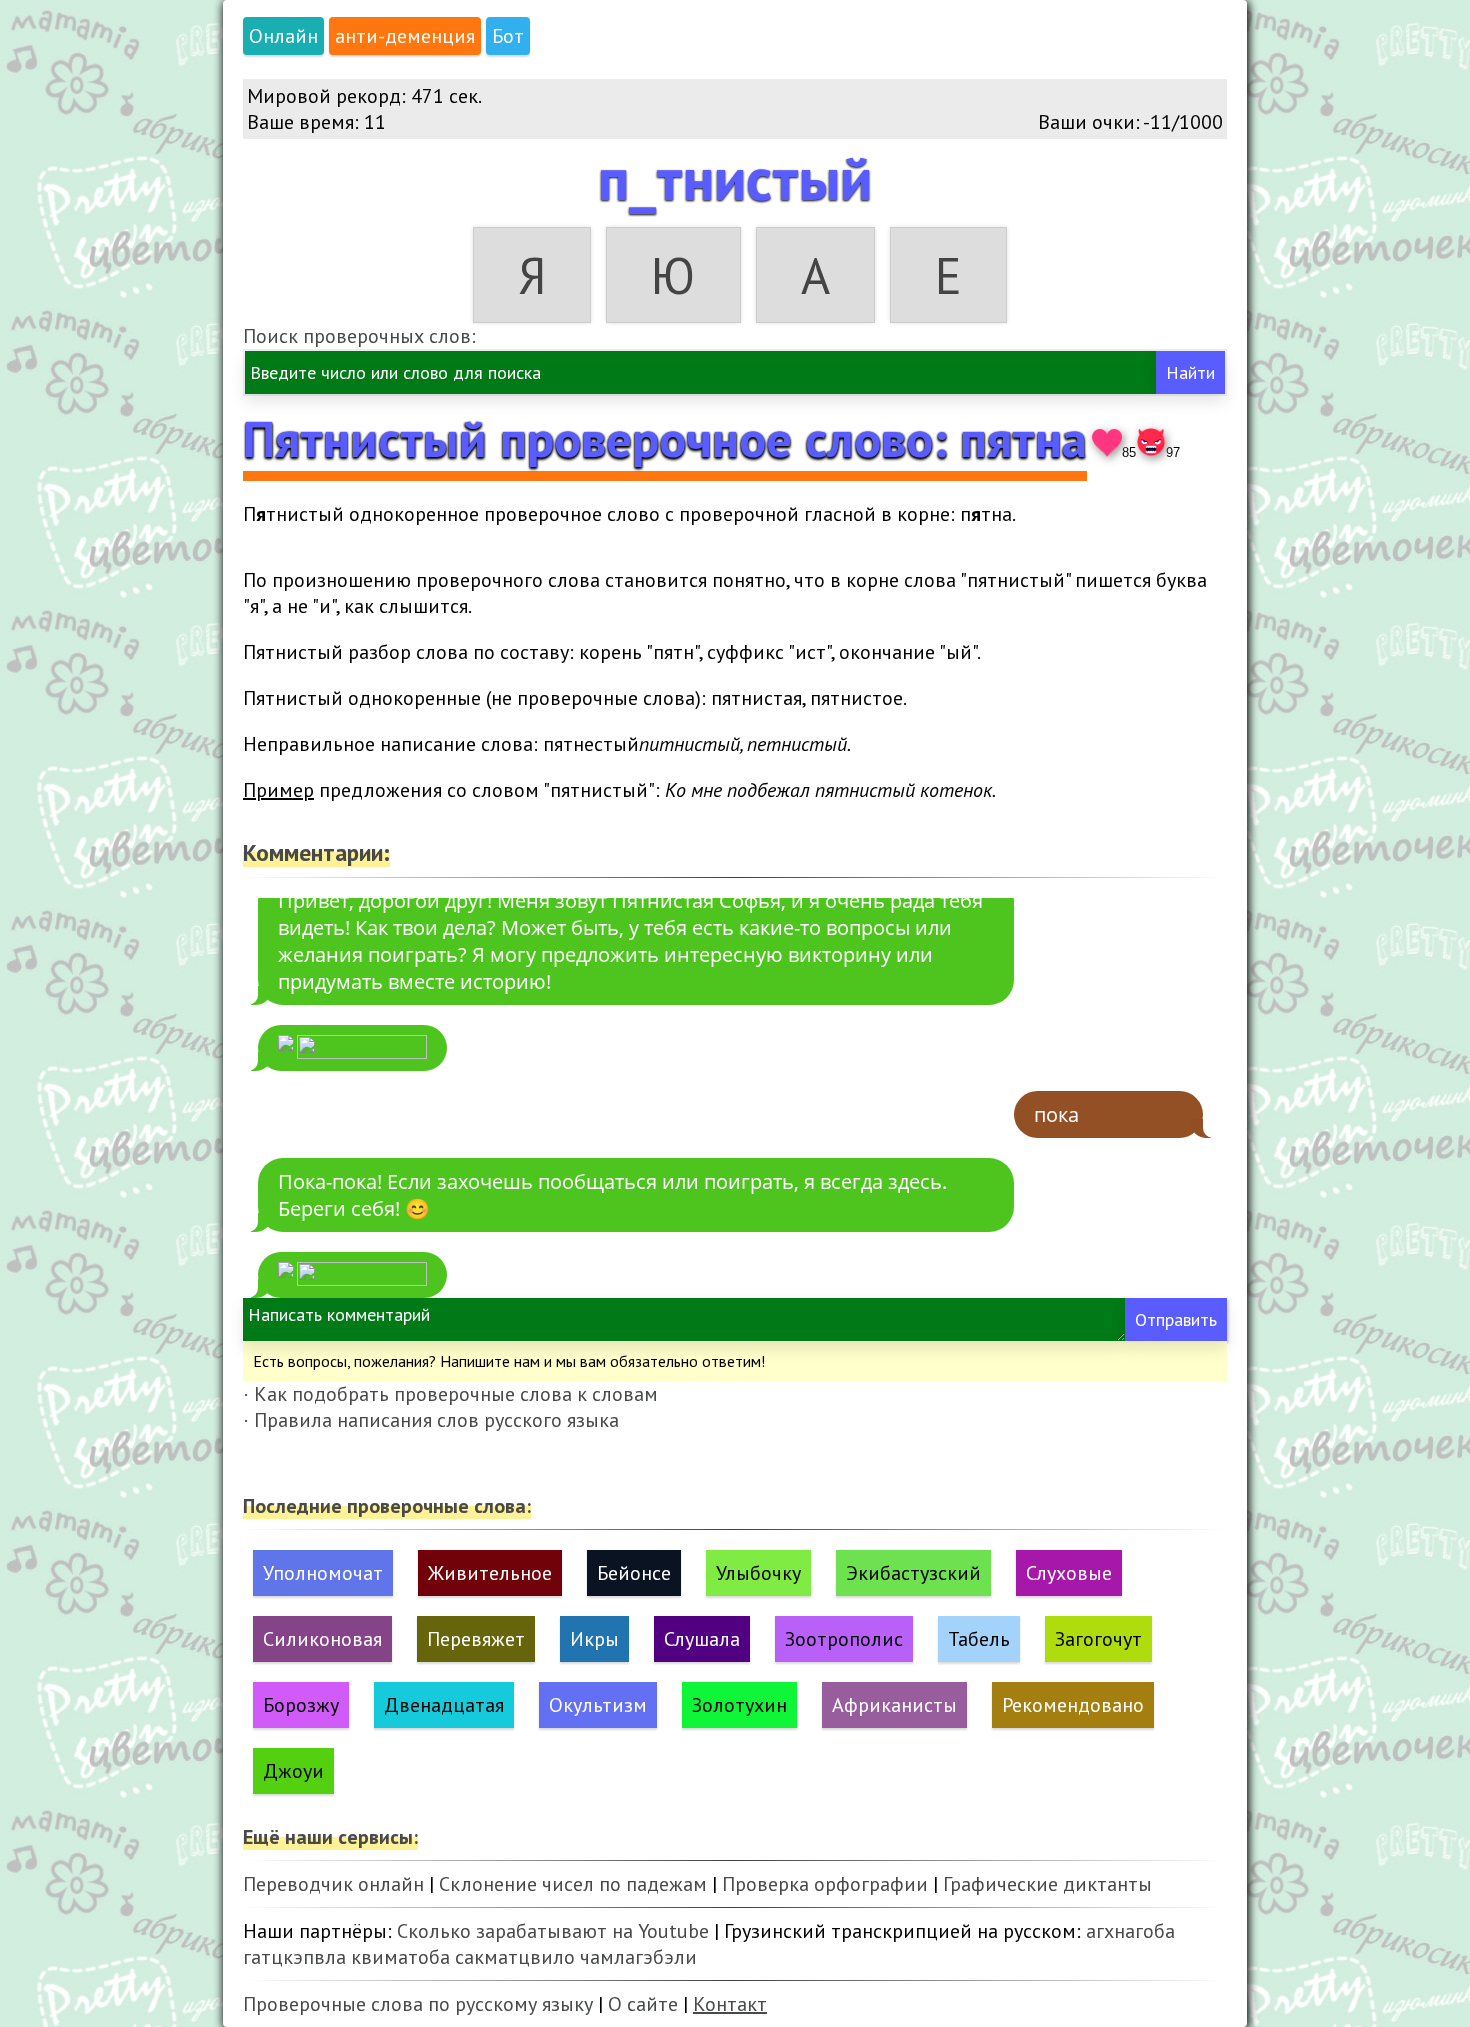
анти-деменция (405, 36)
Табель (979, 1639)
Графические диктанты (1047, 1884)
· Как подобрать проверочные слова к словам (450, 1394)
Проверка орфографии (825, 1884)
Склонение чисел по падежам (573, 1884)
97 (1173, 452)
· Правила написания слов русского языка (431, 1420)
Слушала (702, 1639)
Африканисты (894, 1705)
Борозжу (301, 1705)
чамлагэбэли (638, 1957)
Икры (594, 1639)
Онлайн (283, 36)
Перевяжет (476, 1639)
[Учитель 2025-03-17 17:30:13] (352, 1275)
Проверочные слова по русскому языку (418, 2004)
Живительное (490, 1573)
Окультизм (598, 1705)
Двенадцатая (444, 1705)
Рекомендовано (1073, 1705)
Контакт (730, 2004)
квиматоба (400, 1957)
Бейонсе (634, 1573)
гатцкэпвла (294, 1957)
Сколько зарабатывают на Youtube (553, 1931)
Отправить (1176, 1319)
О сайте (643, 2004)
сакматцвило (515, 1957)
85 (1129, 452)
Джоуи (293, 1771)
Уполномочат (323, 1573)
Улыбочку (758, 1573)
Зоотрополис (844, 1639)
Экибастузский (913, 1573)
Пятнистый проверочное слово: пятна (665, 438)
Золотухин (739, 1705)
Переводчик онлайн (333, 1884)
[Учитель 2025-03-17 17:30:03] (352, 1048)
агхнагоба (1130, 1931)
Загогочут (1098, 1639)
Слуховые (1069, 1573)
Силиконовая (322, 1639)
